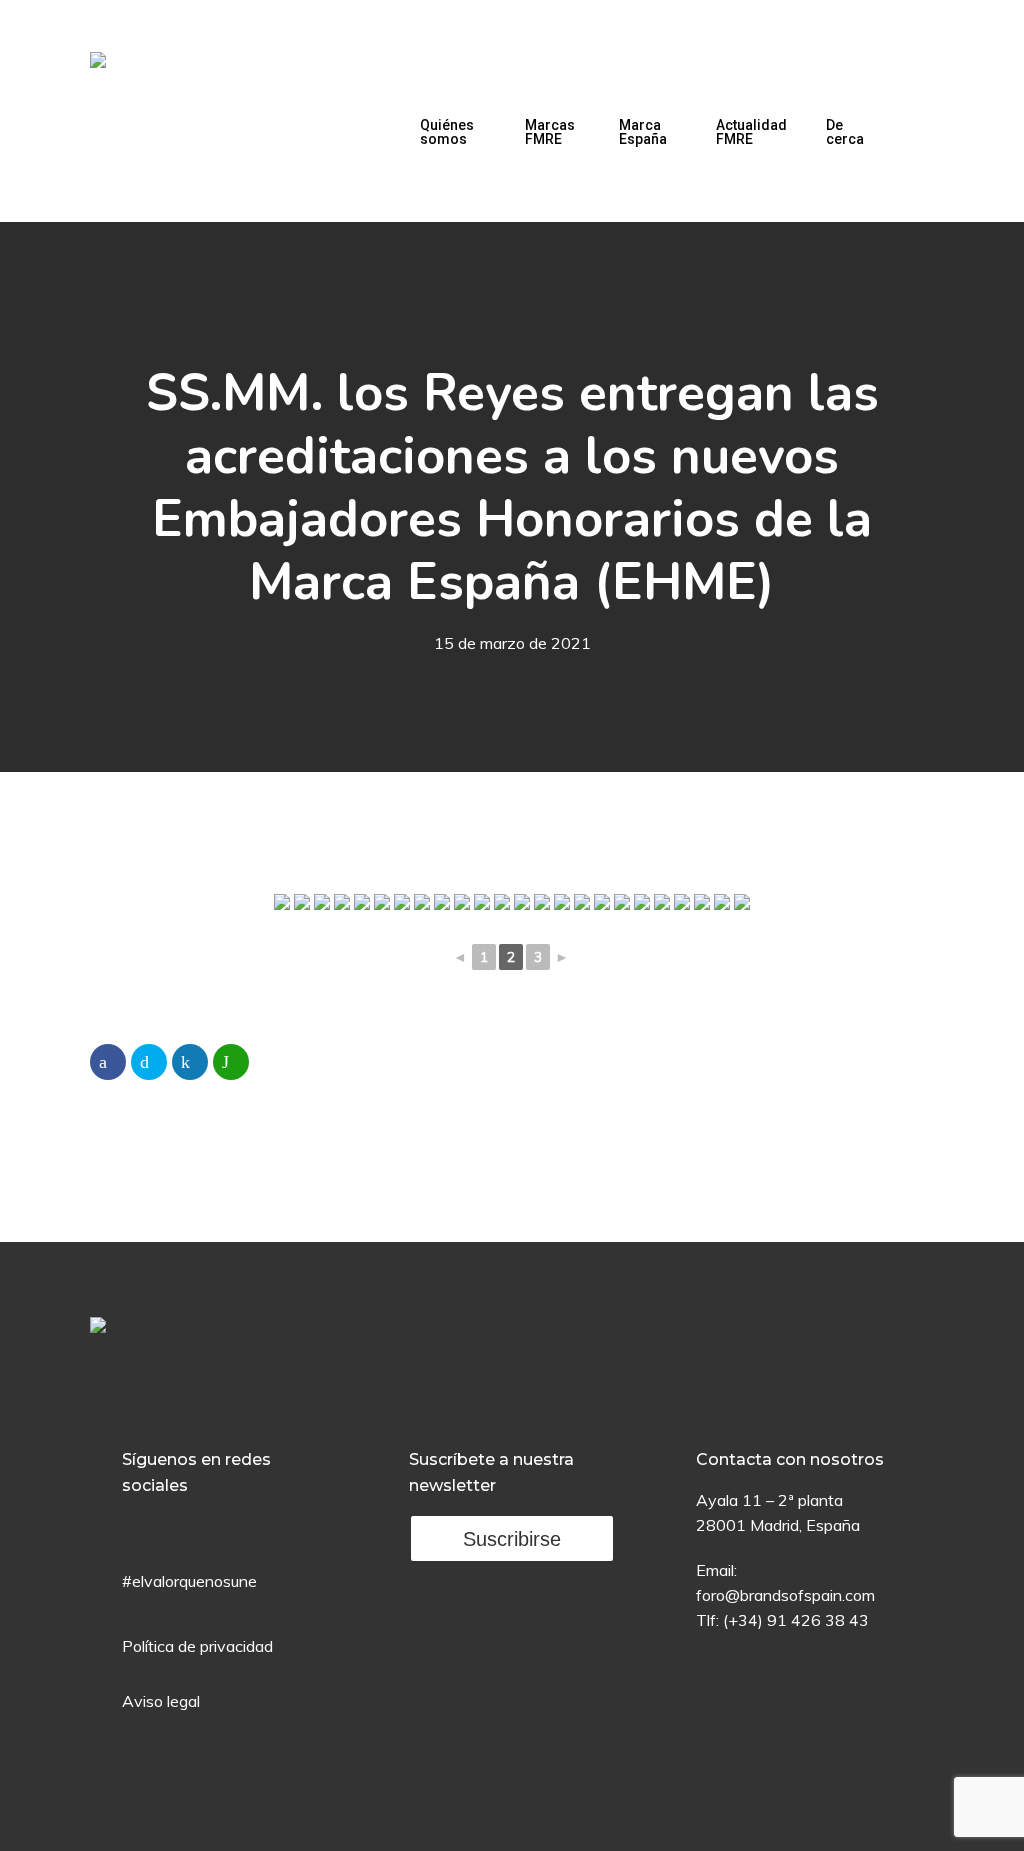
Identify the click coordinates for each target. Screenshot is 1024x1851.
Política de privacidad (197, 1646)
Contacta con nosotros (790, 1459)
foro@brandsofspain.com (785, 1595)
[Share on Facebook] (108, 1062)
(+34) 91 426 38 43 (796, 1620)
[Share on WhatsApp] (231, 1062)
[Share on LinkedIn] (190, 1062)
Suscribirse (512, 1539)
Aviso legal (161, 1701)
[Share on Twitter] (149, 1062)
